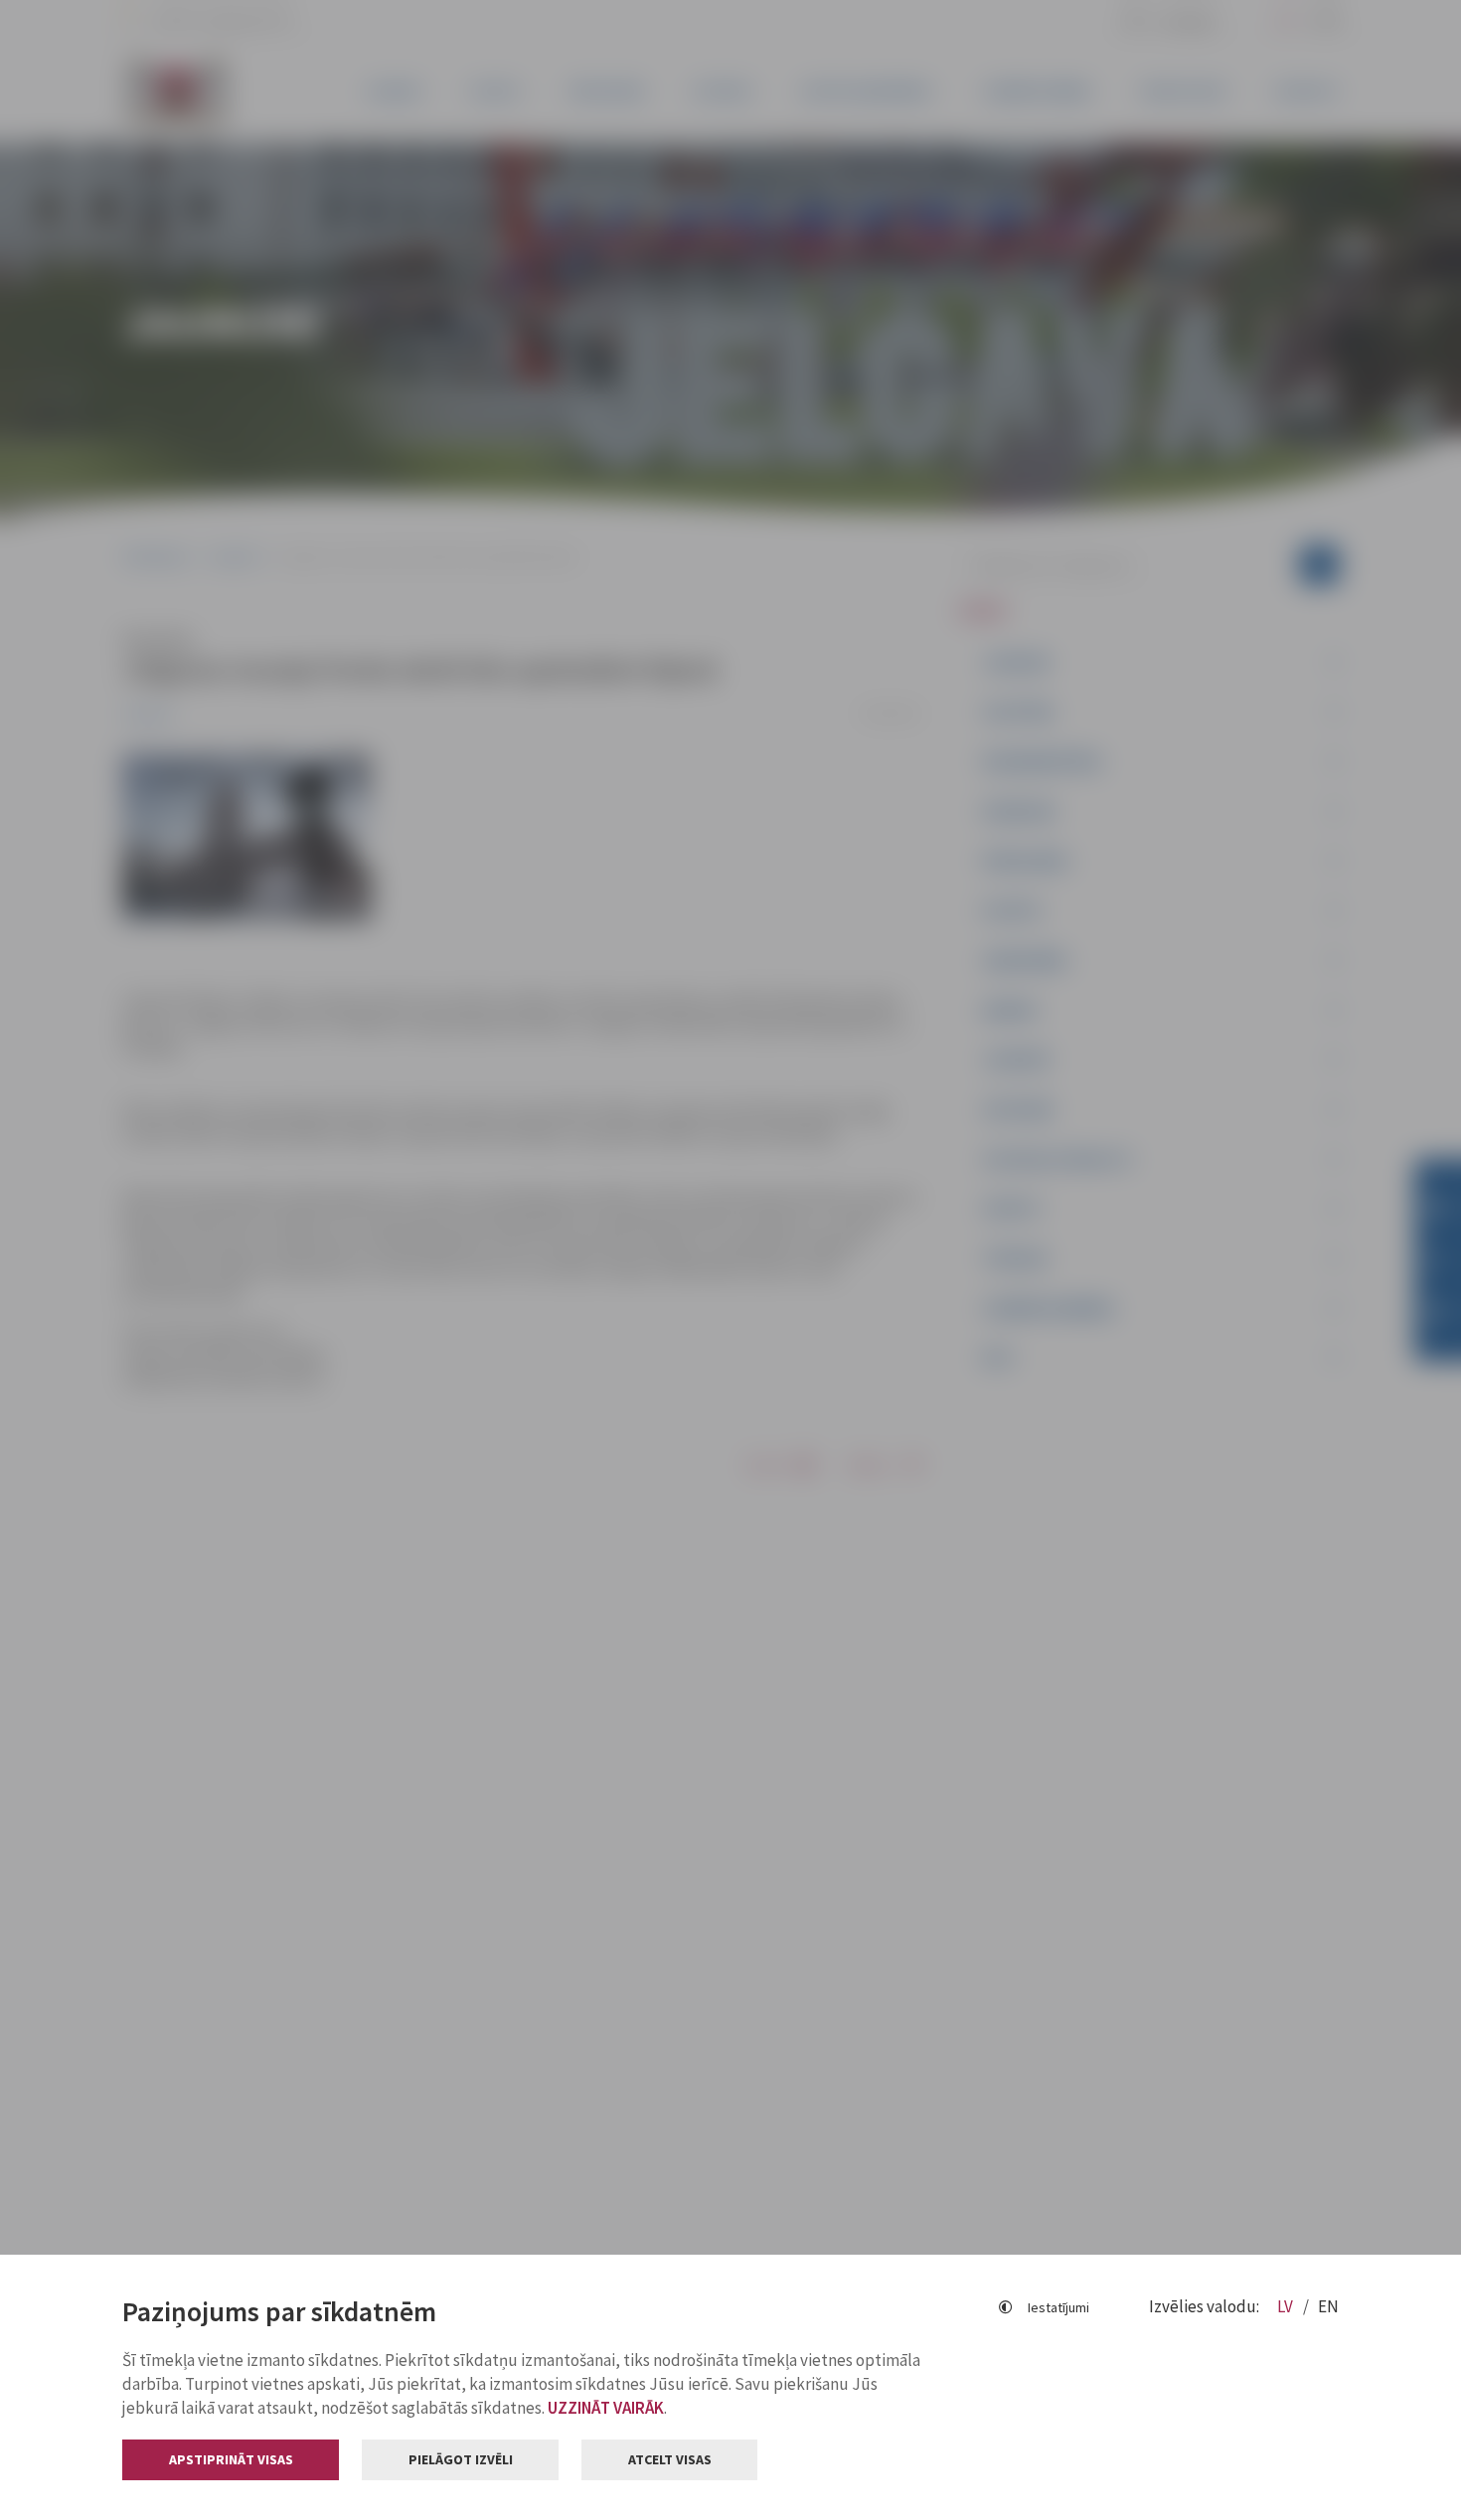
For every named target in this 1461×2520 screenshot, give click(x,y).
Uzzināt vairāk (606, 2408)
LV (1287, 2306)
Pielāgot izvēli (461, 2459)
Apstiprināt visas (231, 2459)
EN (1328, 2306)
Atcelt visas (670, 2459)
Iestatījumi (1058, 2307)
